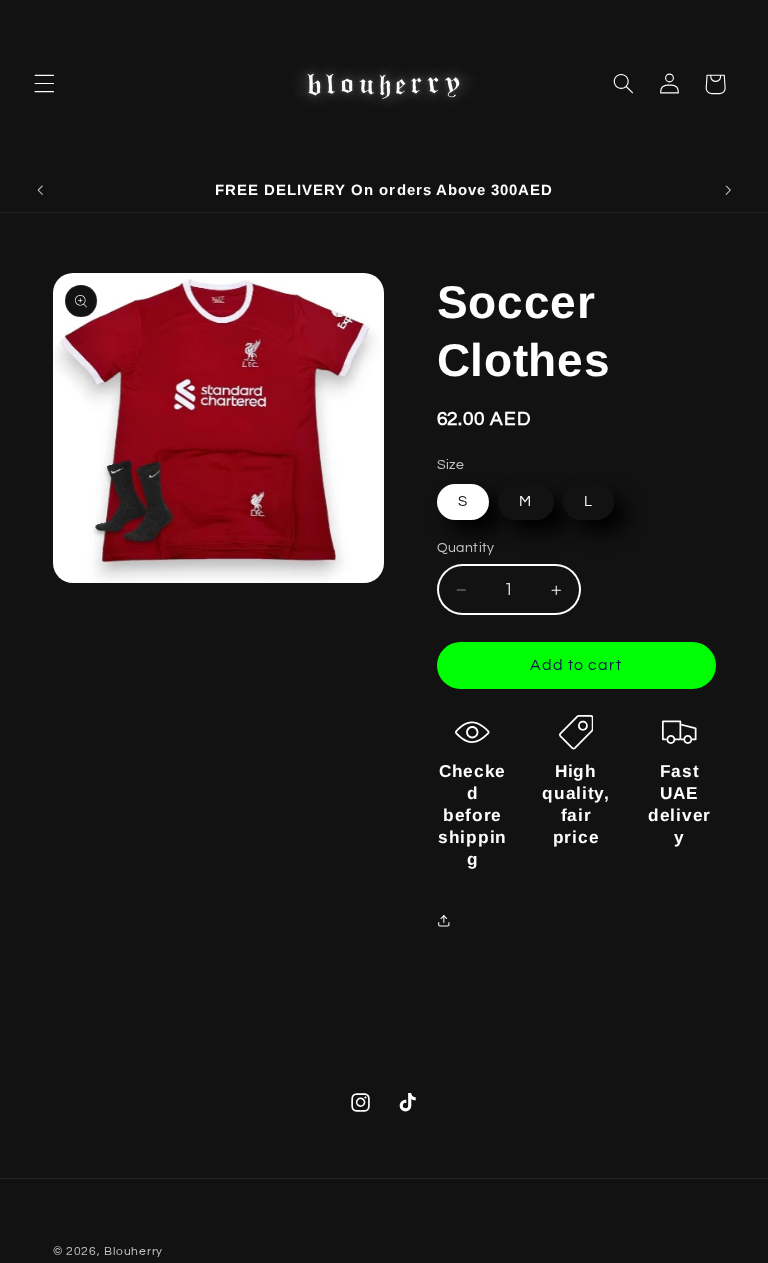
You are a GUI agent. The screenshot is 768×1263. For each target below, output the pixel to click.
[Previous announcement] (40, 190)
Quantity (466, 548)
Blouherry (133, 1251)
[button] (44, 84)
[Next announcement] (728, 190)
